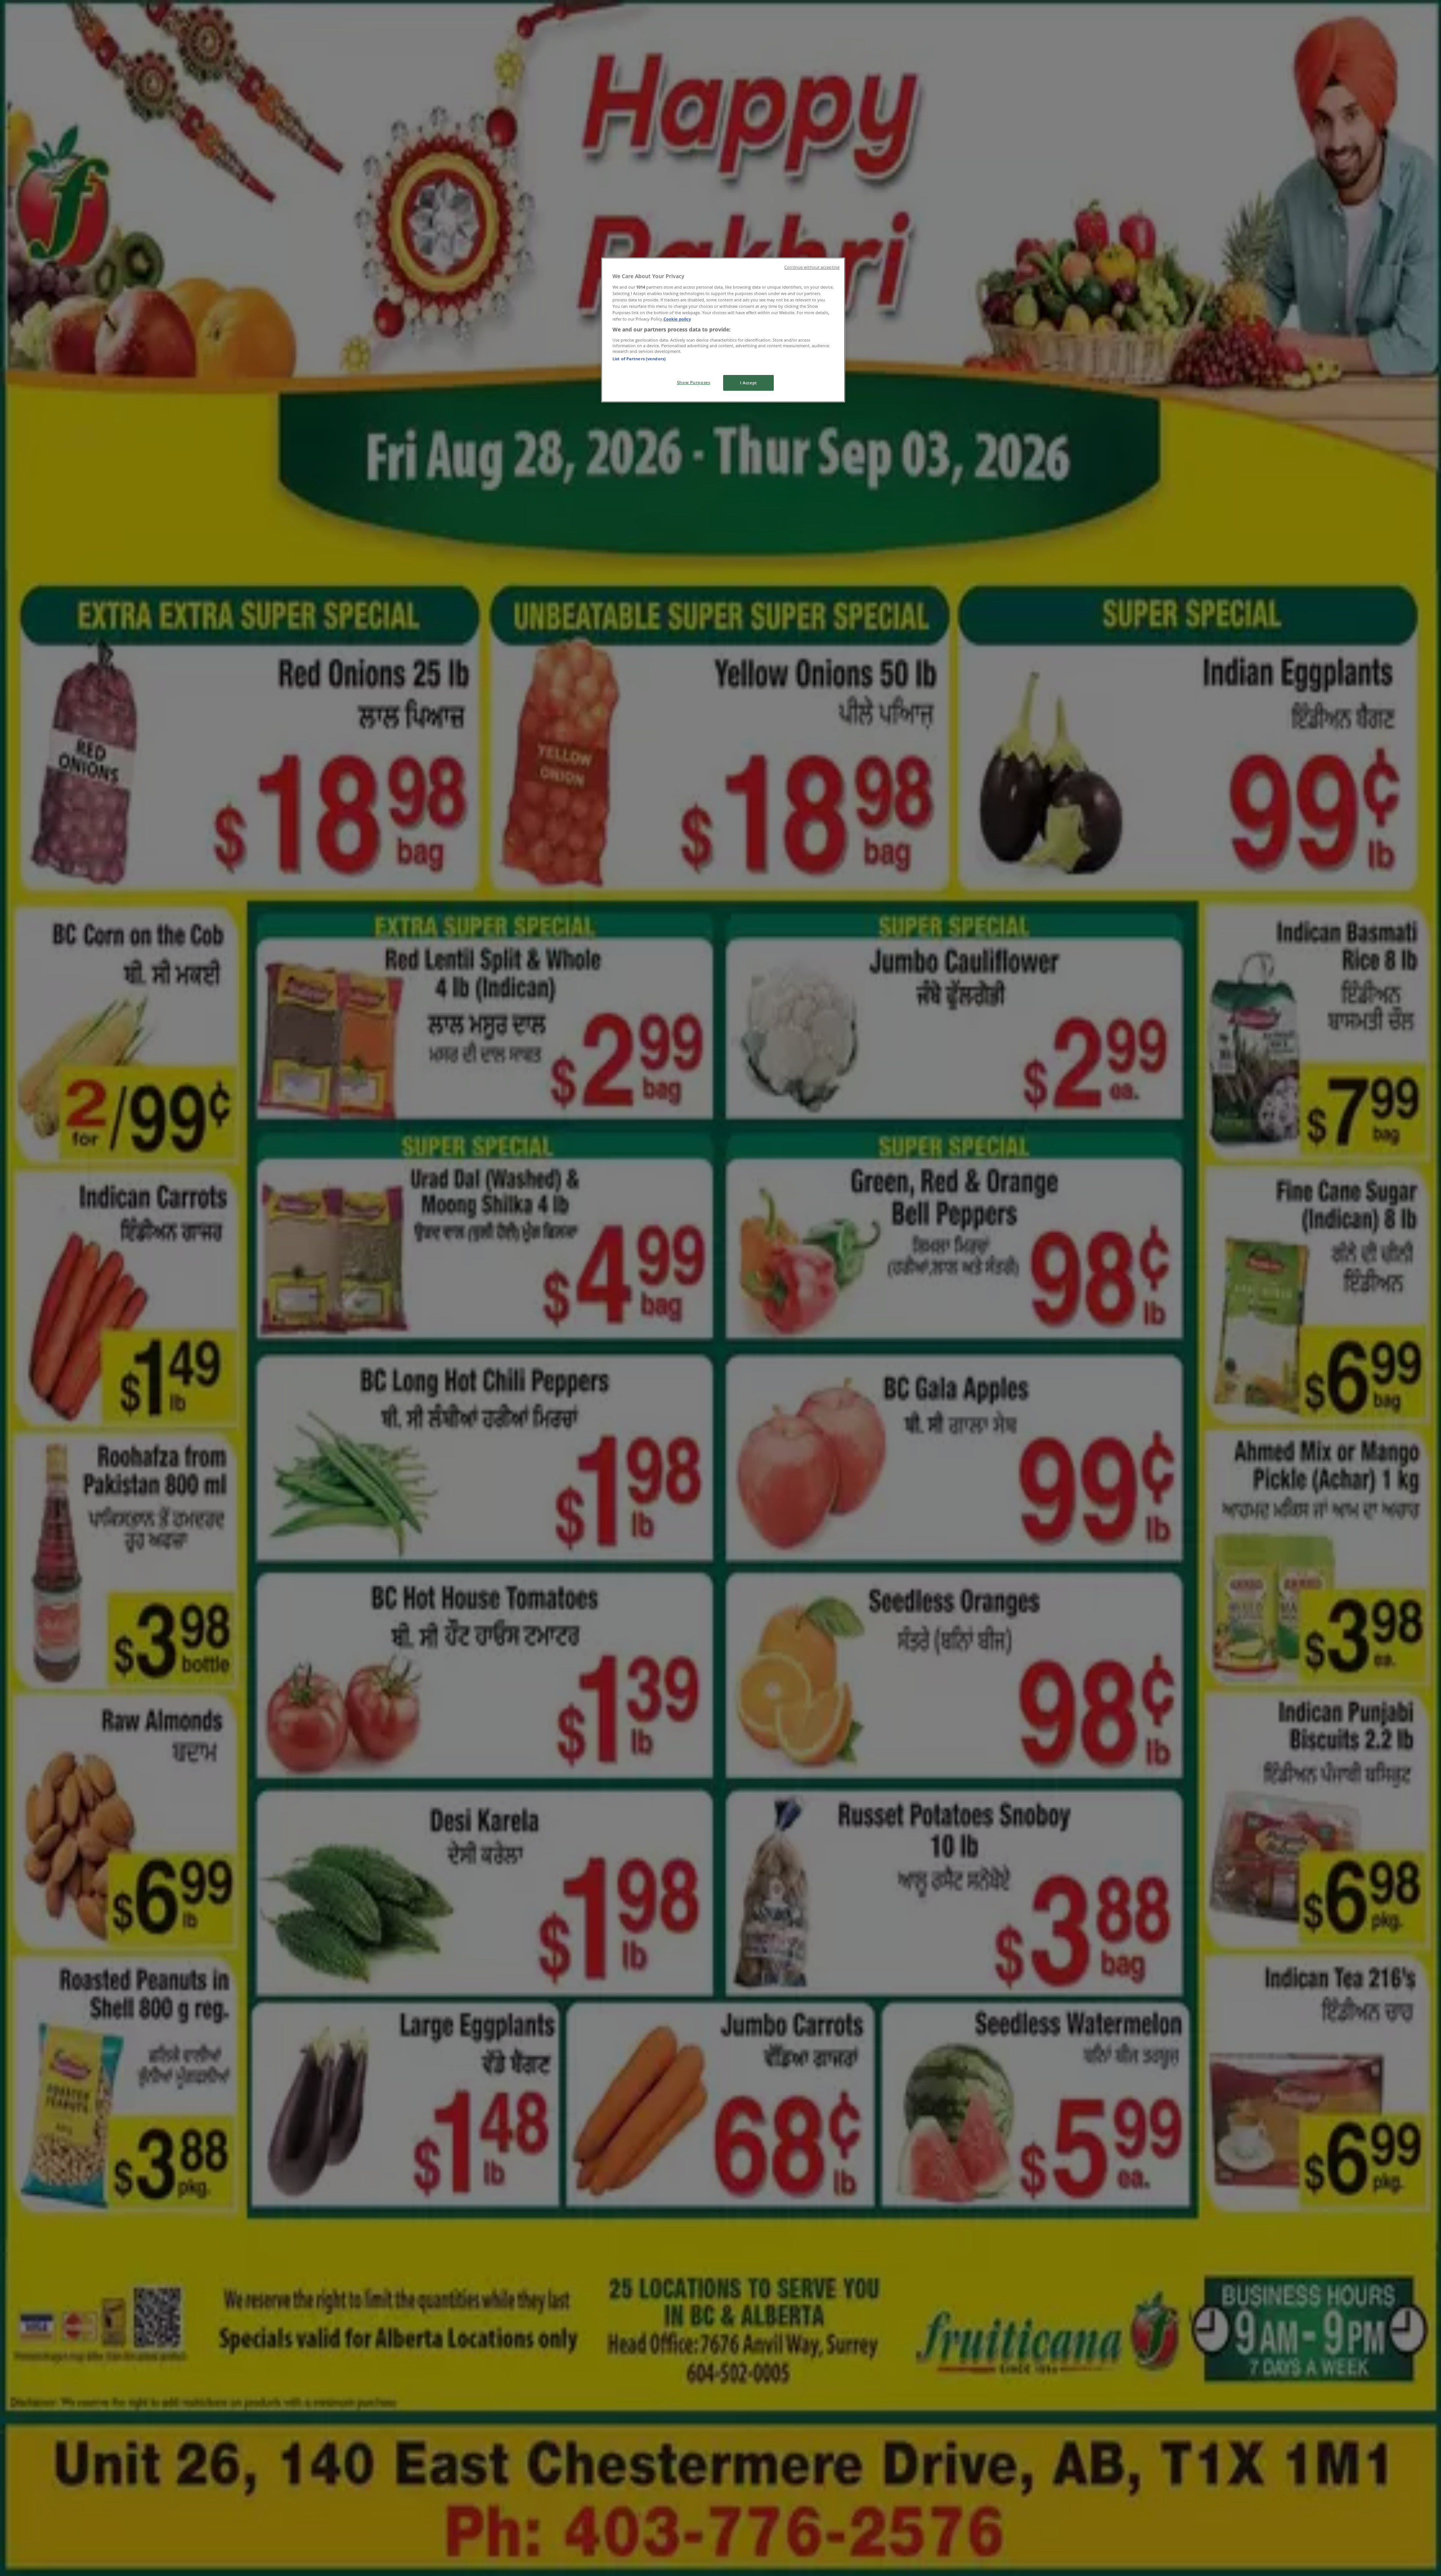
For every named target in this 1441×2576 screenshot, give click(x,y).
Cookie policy (677, 319)
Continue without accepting (812, 267)
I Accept (748, 383)
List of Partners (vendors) (639, 359)
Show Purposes (693, 382)
